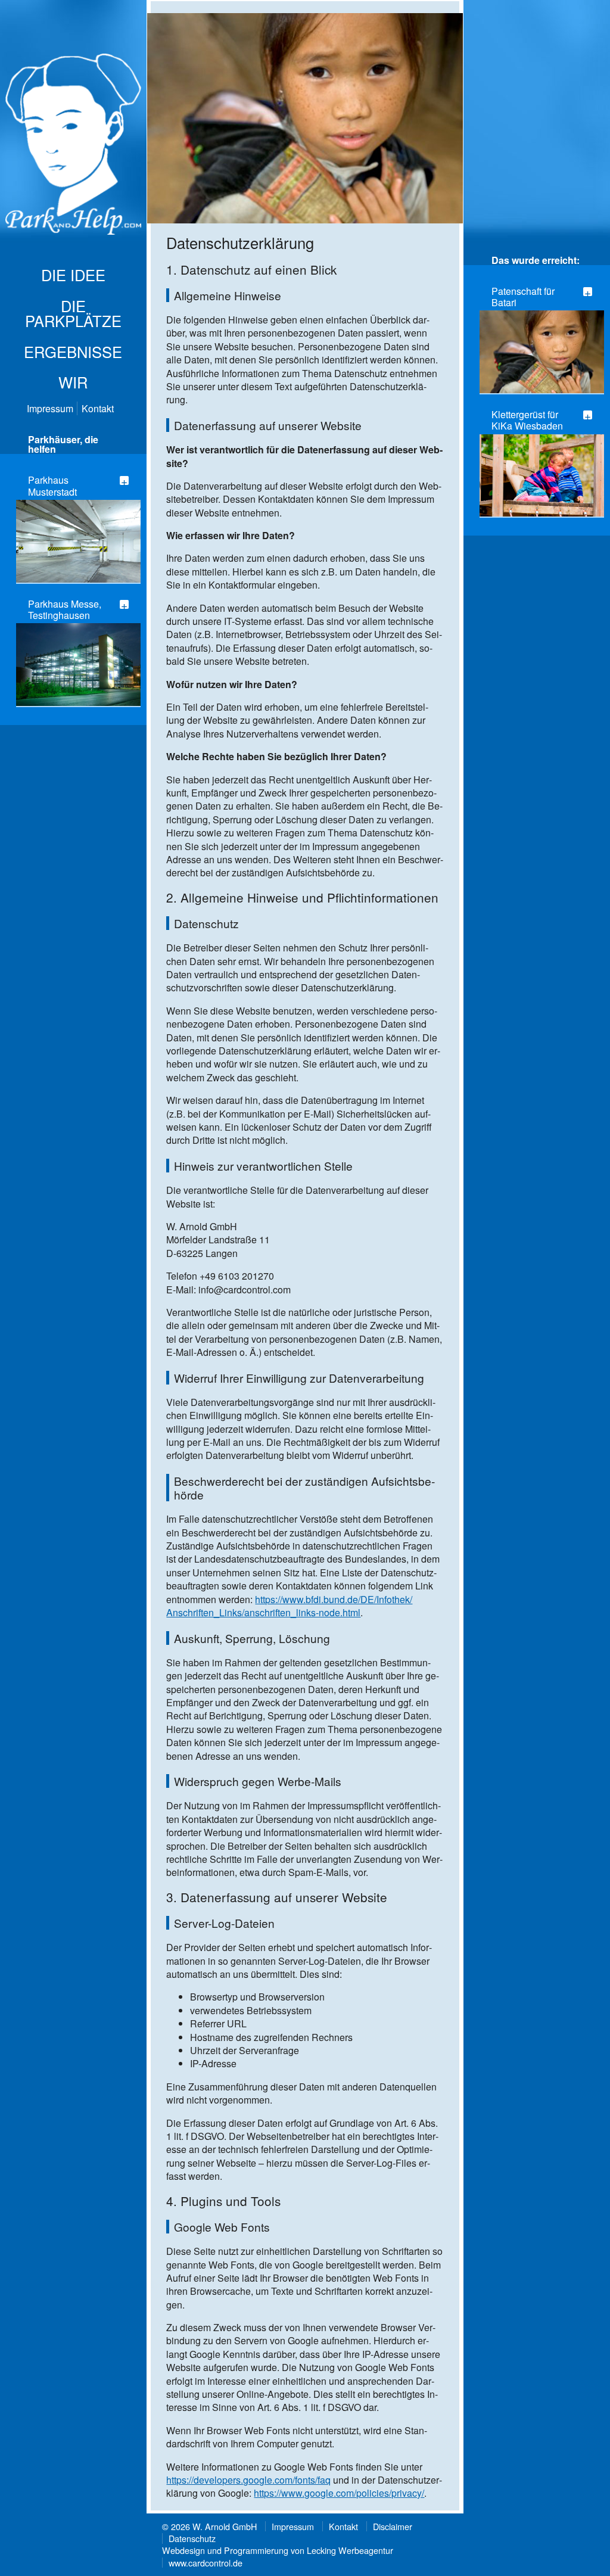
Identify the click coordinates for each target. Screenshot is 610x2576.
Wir (73, 382)
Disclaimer (393, 2526)
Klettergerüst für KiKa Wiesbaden (527, 420)
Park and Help (74, 147)
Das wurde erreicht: (536, 260)
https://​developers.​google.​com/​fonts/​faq (248, 2480)
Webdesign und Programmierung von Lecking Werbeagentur (278, 2550)
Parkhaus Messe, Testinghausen (65, 609)
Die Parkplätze (73, 313)
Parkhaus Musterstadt (52, 486)
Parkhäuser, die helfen (63, 444)
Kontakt (98, 408)
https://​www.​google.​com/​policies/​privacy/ (339, 2493)
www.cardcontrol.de (206, 2563)
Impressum (50, 408)
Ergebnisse (73, 351)
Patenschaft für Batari (523, 297)
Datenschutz (192, 2538)
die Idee (73, 275)
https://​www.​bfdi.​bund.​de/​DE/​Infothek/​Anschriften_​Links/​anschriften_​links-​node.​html (289, 1606)
